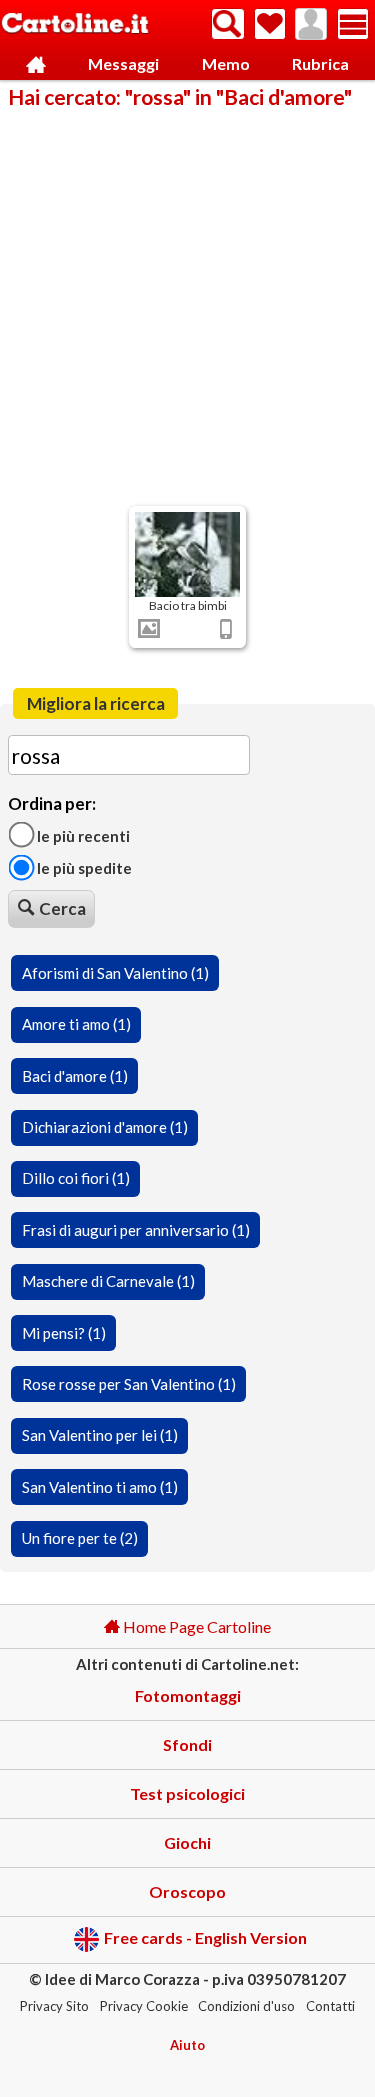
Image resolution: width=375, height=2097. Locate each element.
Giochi (187, 1842)
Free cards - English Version (205, 1937)
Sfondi (187, 1744)
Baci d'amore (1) (75, 1076)
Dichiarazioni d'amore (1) (105, 1127)
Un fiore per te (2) (80, 1538)
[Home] (36, 64)
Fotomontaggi (188, 1695)
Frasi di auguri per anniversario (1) (136, 1230)
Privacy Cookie (144, 2006)
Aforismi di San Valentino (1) (115, 973)
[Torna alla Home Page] (75, 24)
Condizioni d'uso (246, 2006)
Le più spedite (83, 868)
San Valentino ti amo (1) (100, 1487)
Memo (226, 63)
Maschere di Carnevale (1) (108, 1281)
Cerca (62, 908)
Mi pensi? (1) (64, 1333)
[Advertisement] (187, 305)
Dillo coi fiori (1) (76, 1178)
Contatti (330, 2006)
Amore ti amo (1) (76, 1024)
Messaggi (123, 63)
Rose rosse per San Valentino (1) (129, 1384)
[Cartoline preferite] (270, 24)
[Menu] (353, 24)
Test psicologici (187, 1793)
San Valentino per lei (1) (100, 1435)
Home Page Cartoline (195, 1626)
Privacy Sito (54, 2006)
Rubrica (320, 63)
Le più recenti (82, 835)
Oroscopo (187, 1891)
